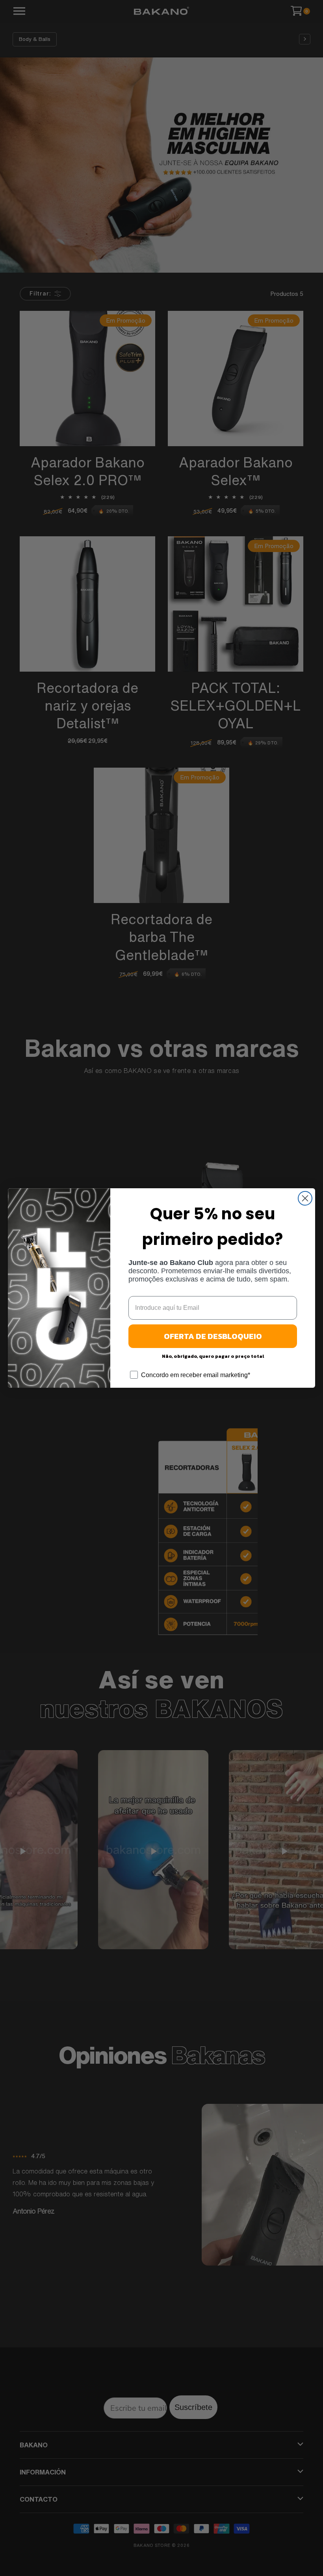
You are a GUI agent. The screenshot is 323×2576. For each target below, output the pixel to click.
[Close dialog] (305, 1198)
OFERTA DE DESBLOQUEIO (213, 1336)
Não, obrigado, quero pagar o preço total (213, 1356)
